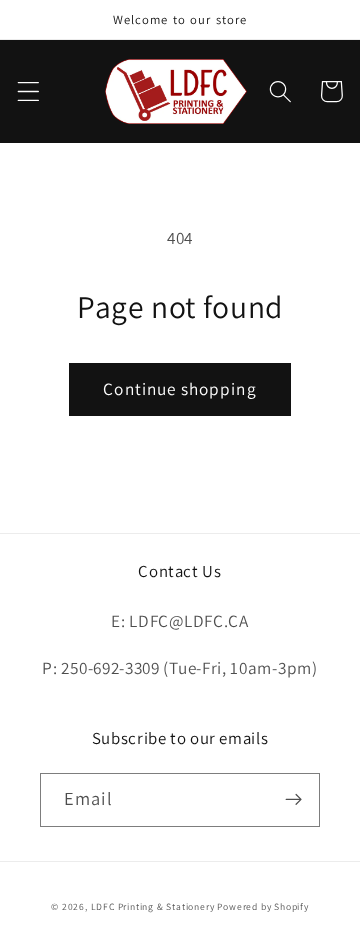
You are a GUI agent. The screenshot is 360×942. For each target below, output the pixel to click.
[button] (28, 91)
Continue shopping (180, 388)
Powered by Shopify (263, 906)
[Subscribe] (293, 800)
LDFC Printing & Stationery (153, 906)
